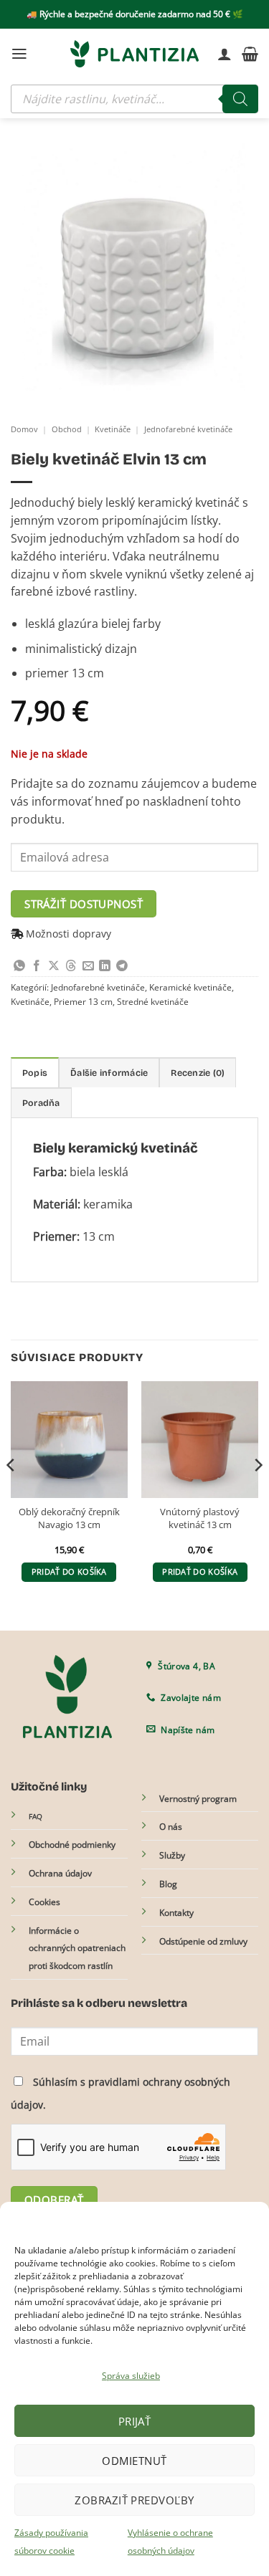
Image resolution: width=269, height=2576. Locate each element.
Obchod (67, 429)
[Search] (240, 99)
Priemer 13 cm (83, 1002)
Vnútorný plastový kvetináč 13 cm (200, 1518)
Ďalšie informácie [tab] (109, 1073)
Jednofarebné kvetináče (188, 429)
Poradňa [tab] (41, 1103)
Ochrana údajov (60, 1873)
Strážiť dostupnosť (84, 904)
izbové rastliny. (96, 591)
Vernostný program (198, 1799)
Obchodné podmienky (72, 1845)
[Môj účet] (225, 54)
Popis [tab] (35, 1073)
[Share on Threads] (71, 967)
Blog (168, 1884)
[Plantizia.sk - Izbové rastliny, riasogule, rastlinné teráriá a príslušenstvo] (135, 54)
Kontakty (176, 1913)
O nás (171, 1827)
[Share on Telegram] (122, 967)
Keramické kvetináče (190, 987)
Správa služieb (131, 2376)
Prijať (135, 2421)
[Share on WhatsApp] (19, 967)
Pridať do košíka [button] (69, 1572)
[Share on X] (54, 967)
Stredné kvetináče (153, 1002)
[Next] (258, 1494)
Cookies (44, 1902)
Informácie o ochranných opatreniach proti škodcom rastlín (77, 1948)
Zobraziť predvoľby (134, 2500)
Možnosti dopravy (69, 934)
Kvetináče (113, 429)
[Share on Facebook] (37, 967)
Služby (172, 1855)
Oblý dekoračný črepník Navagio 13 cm (69, 1518)
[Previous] (11, 1494)
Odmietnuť (134, 2461)
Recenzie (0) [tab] (198, 1073)
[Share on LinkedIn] (105, 967)
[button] (19, 54)
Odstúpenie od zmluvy (203, 1941)
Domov (24, 429)
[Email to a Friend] (88, 967)
